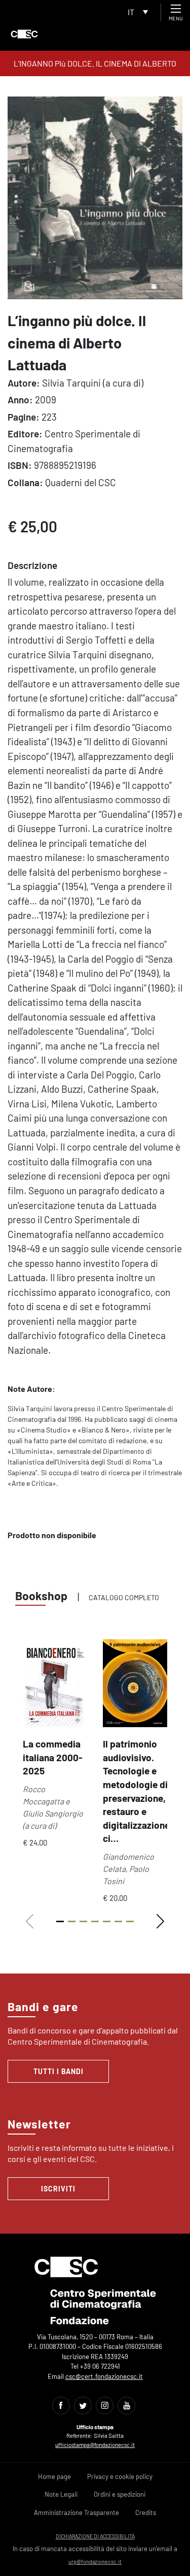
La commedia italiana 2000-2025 (53, 1757)
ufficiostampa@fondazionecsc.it (95, 2445)
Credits (146, 2513)
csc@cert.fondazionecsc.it (104, 2376)
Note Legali (61, 2494)
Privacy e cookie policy (120, 2476)
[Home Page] (24, 34)
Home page (54, 2476)
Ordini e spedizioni (120, 2494)
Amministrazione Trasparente (77, 2513)
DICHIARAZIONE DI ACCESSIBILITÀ (95, 2536)
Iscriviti (58, 2189)
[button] (160, 1922)
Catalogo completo (124, 1597)
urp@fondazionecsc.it (95, 2562)
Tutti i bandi (59, 2071)
